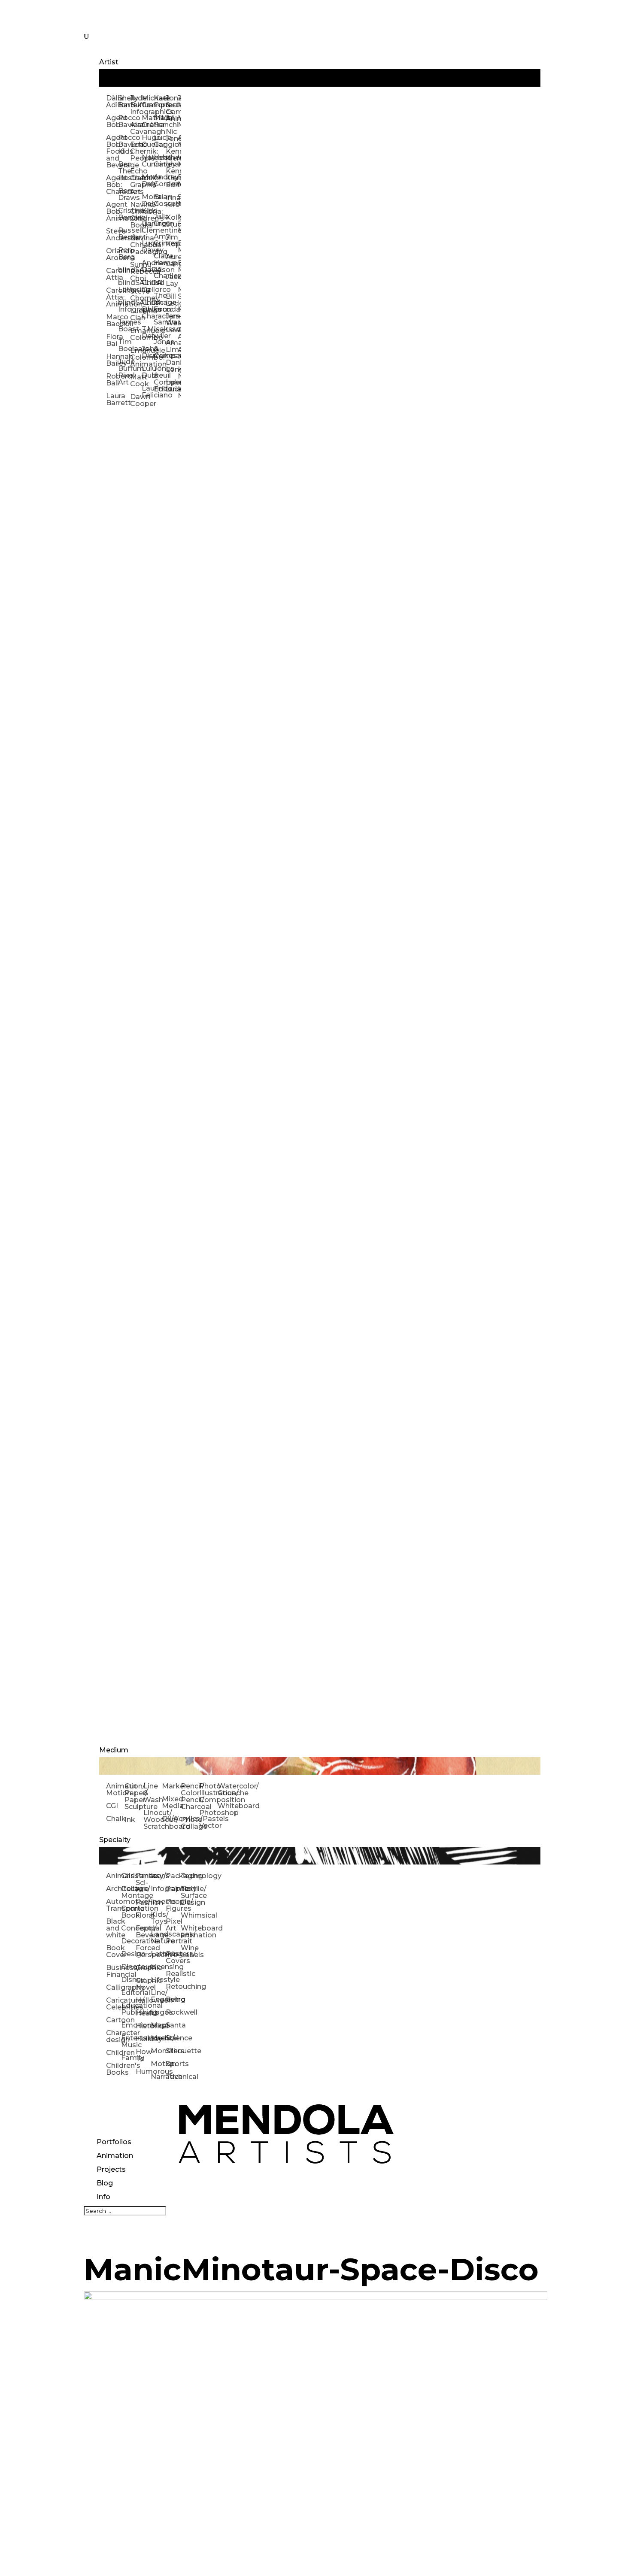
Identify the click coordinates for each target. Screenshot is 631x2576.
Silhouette (173, 2051)
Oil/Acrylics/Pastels (171, 1819)
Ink (130, 1820)
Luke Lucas (172, 386)
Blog (105, 2183)
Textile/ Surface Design (188, 1896)
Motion (158, 2064)
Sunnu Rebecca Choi (136, 271)
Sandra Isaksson (160, 326)
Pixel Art (173, 1925)
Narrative (158, 2077)
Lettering (158, 1954)
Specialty (115, 1840)
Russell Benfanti (124, 234)
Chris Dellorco (148, 286)
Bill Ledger (172, 300)
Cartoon (114, 2020)
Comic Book (129, 1912)
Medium (114, 1750)
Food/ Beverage (143, 1932)
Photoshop (208, 1813)
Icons (158, 1876)
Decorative (129, 1941)
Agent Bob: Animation (112, 211)
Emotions (129, 2025)
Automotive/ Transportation (114, 1905)
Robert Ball (112, 380)
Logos (158, 2012)
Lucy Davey (148, 247)
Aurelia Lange (172, 260)
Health (143, 2013)
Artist (109, 62)
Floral (143, 1915)
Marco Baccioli (112, 320)
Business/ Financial (114, 1971)
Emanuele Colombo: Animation (136, 357)
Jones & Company (160, 349)
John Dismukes (148, 352)
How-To (143, 2055)
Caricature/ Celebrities (114, 2004)
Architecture (114, 1889)
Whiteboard (227, 1806)
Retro (173, 1999)
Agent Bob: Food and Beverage (112, 151)
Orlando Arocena (112, 254)
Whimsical (188, 1915)
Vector (208, 1826)
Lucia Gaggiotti (160, 141)
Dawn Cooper (136, 400)
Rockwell (173, 2012)
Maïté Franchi (160, 121)
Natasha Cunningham (148, 161)
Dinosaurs (129, 1967)
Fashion (143, 1902)
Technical (173, 2077)
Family (129, 2058)
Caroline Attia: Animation (112, 297)
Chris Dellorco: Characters (148, 309)
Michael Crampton (148, 102)
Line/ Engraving (158, 1996)
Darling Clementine (148, 227)
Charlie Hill (160, 279)
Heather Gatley (160, 161)
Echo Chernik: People (136, 151)
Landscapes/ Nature (158, 1938)
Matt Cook (136, 380)
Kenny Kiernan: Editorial (172, 178)
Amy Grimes (160, 240)
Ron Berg (124, 253)
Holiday (143, 2039)
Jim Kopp (172, 241)
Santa (173, 2025)
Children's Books (114, 2069)
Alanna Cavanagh (136, 128)
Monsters (158, 2051)
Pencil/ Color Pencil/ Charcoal (190, 1796)
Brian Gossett (160, 200)
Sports (173, 2064)
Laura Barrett (112, 399)
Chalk (115, 1819)
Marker (171, 1786)
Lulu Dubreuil (148, 372)
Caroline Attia (112, 274)
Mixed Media (171, 1802)
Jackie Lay (172, 280)
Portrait (173, 1941)
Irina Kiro (172, 201)
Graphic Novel (143, 1984)
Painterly (173, 1889)
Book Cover (114, 1951)
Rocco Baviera (124, 121)
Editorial (129, 1993)
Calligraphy (114, 1987)
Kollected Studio (172, 221)
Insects (158, 1902)
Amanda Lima (172, 346)
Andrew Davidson (148, 266)
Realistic (173, 1974)
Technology (188, 1876)
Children (114, 2053)
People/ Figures (173, 1905)
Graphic (143, 1968)
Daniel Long (172, 366)
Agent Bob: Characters (112, 185)
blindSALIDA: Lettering (124, 286)
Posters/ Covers (173, 1957)
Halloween (143, 2000)
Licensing (158, 1967)
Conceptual (129, 1928)
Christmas (129, 1876)
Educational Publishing (129, 2009)
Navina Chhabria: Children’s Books (136, 215)
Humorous (143, 2071)
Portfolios (114, 2142)
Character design (114, 2036)
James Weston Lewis (172, 323)
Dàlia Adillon (112, 102)
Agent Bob (112, 121)
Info (103, 2197)
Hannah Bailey (112, 360)
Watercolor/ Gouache (227, 1790)
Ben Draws (124, 194)
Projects (111, 2169)
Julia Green (160, 220)
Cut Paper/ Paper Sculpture (134, 1796)
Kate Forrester (160, 102)
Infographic (158, 1889)
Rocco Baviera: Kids (124, 144)
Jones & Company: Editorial (160, 379)
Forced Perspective (143, 1951)
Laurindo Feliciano (148, 392)
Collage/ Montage (129, 1892)
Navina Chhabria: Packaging (136, 245)
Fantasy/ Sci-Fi (143, 1883)
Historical (143, 2026)
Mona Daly (148, 180)
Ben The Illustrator (124, 171)
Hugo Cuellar (148, 141)
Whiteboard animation (188, 1932)
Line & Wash (153, 1793)
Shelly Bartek (124, 102)
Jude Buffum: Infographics (136, 105)
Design (129, 1954)
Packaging (173, 1876)
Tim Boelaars (124, 345)
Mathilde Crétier (148, 121)
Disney (129, 1980)
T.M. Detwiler (148, 332)
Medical (158, 2038)
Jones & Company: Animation (172, 108)
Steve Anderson (112, 235)
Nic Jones (172, 135)
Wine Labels (188, 1951)
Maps (158, 2025)
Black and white (114, 1928)
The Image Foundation (160, 302)
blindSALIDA (124, 270)
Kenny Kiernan (172, 155)
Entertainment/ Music (129, 2041)
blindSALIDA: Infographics (124, 306)
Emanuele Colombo (136, 334)
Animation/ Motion (115, 1790)
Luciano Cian (136, 314)
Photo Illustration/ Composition (208, 1793)
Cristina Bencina (124, 214)
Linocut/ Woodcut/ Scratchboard (153, 1820)
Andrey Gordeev (160, 180)
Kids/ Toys (158, 1918)
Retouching (173, 1987)
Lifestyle (158, 1980)
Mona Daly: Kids (148, 204)
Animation (115, 2156)
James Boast (124, 326)
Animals (114, 1876)
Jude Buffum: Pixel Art (124, 372)
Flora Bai (112, 340)
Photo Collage (190, 1823)
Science (173, 2038)
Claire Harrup (160, 259)
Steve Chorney (136, 295)
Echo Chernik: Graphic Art (136, 181)
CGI (112, 1806)
